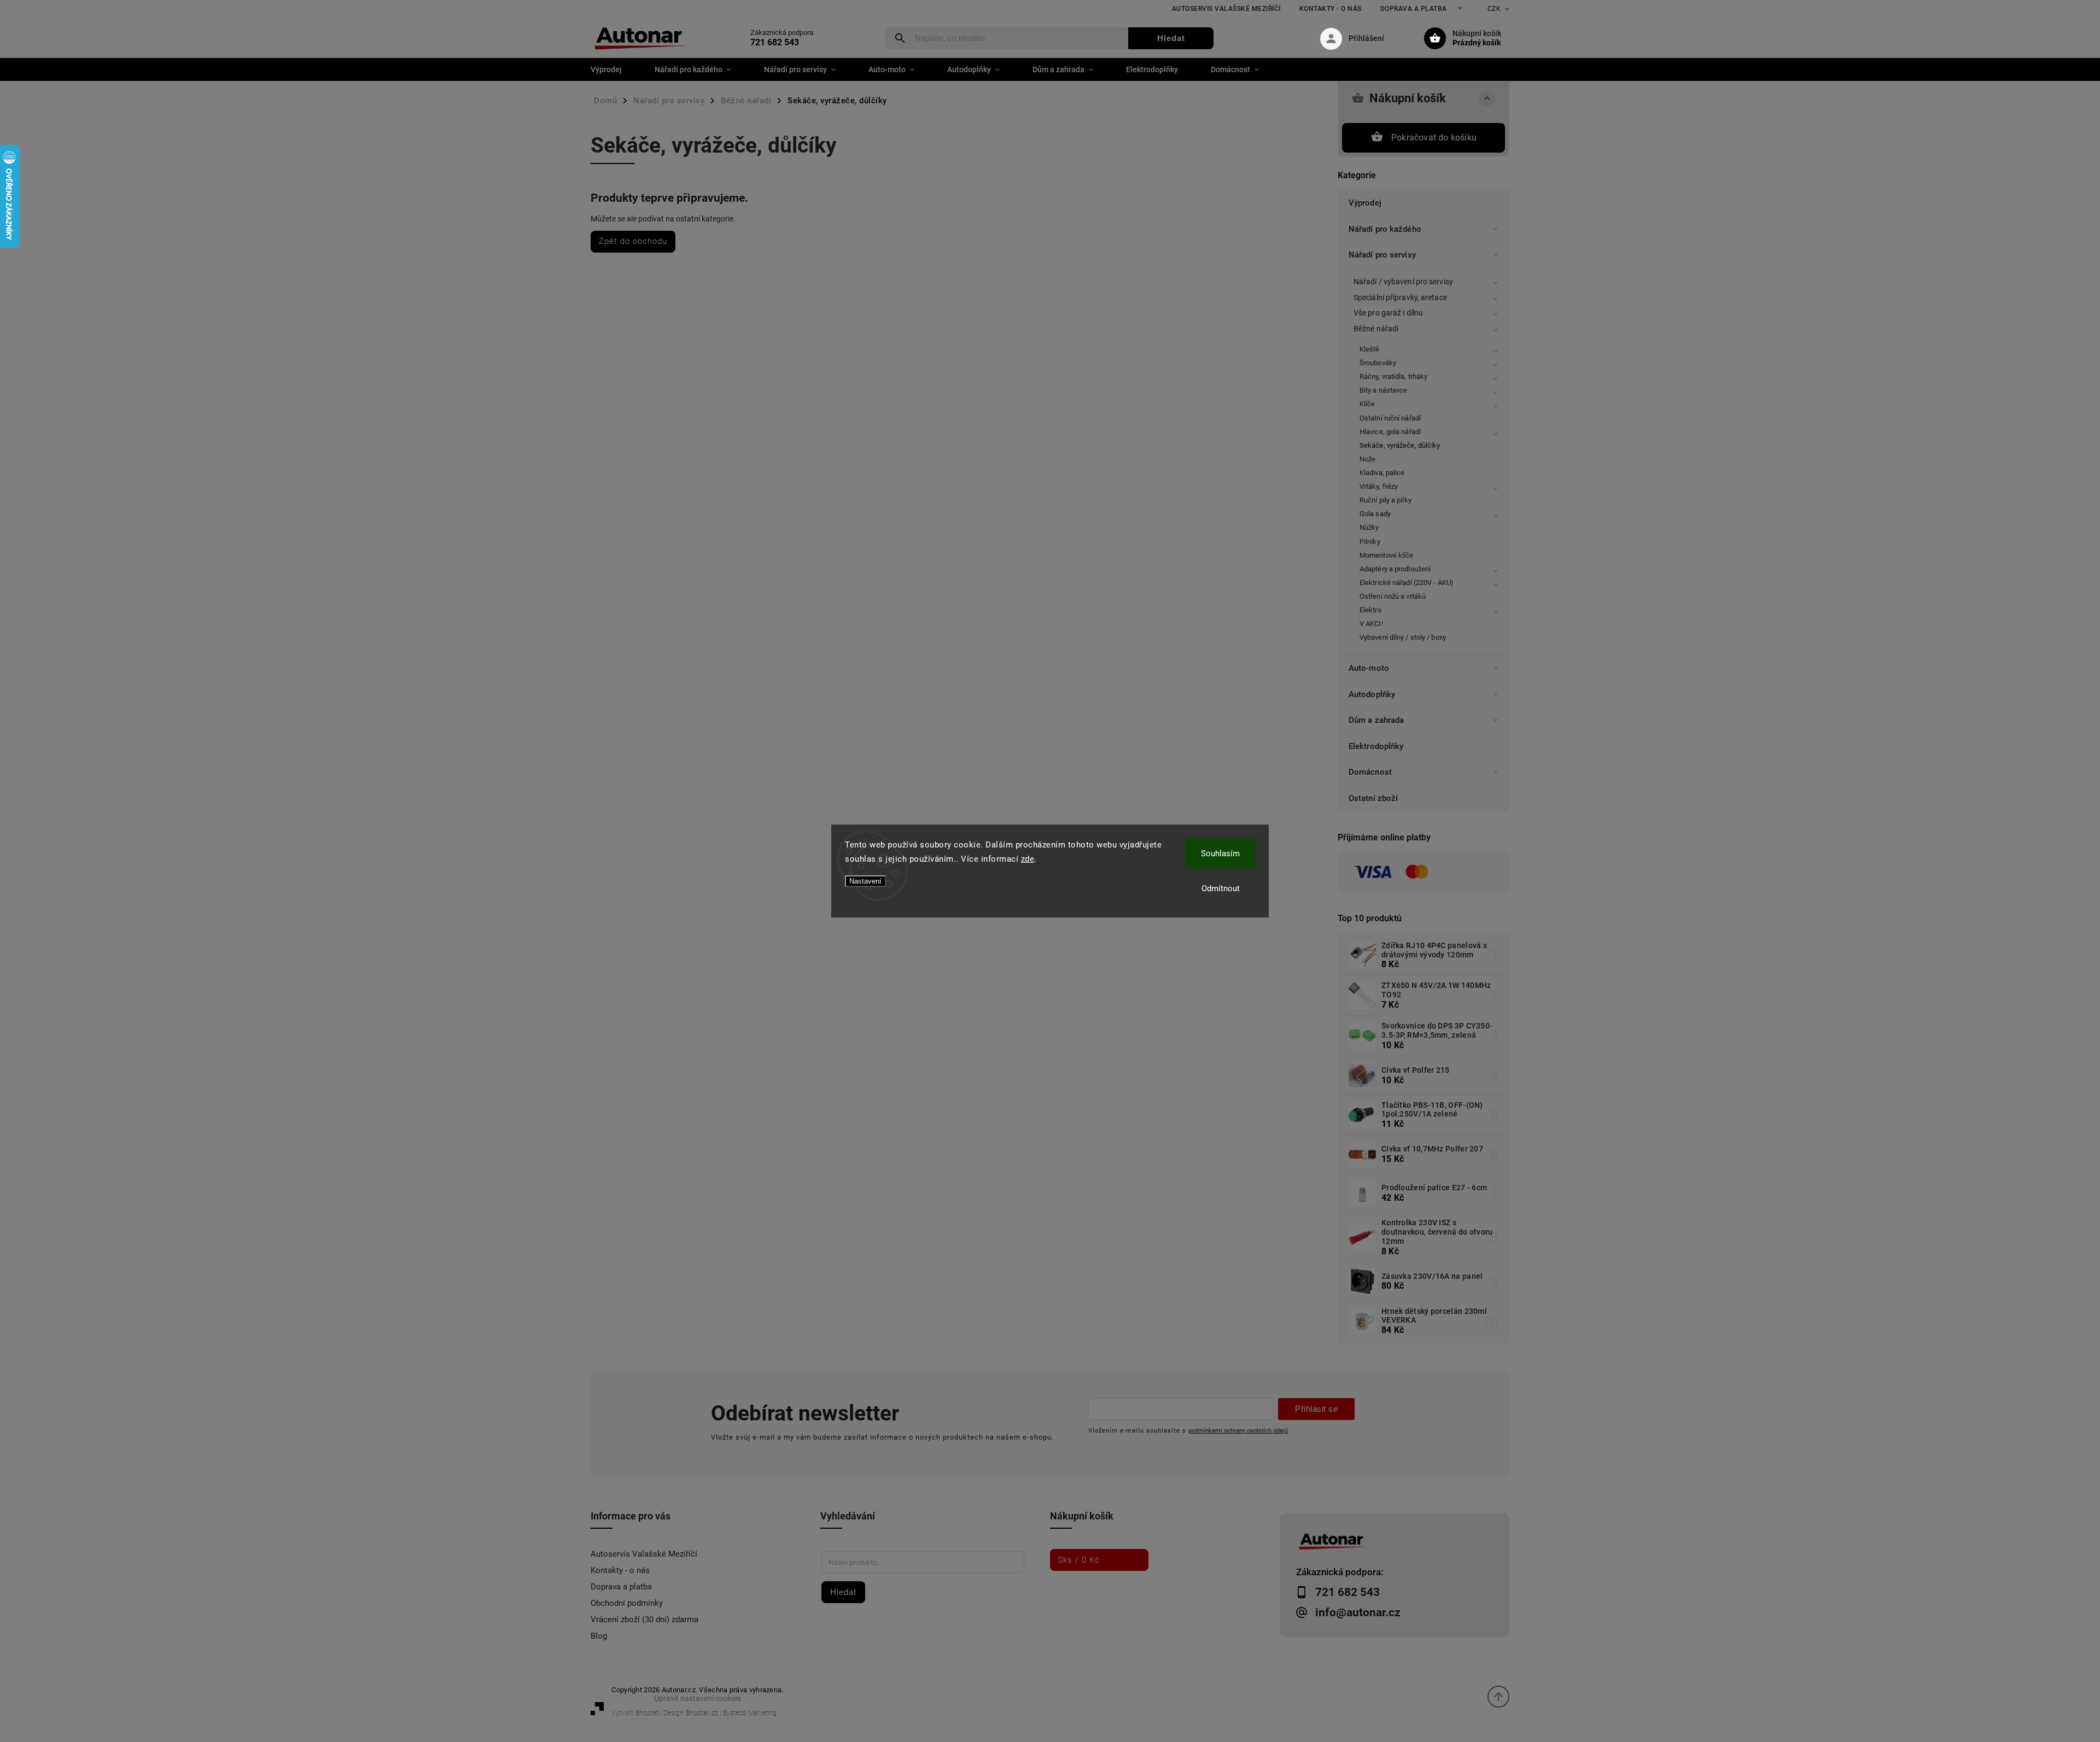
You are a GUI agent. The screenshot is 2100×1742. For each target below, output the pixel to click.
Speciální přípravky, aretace (1400, 297)
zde (1028, 859)
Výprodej (1365, 203)
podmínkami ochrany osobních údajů (1238, 1430)
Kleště (1370, 349)
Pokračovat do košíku (1434, 138)
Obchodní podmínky (627, 1603)
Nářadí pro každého (1385, 229)
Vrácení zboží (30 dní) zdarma (644, 1620)
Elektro (1370, 610)
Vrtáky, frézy (1379, 486)
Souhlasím (1220, 854)
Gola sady (1375, 514)
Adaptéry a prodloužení (1395, 569)
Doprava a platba (1414, 9)
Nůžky (1369, 527)
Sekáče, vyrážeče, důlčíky (1400, 445)
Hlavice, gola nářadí (1390, 432)
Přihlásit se (1316, 1409)
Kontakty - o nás (1331, 9)
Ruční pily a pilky (1386, 500)
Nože (1367, 459)
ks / (1079, 1560)
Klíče (1367, 404)
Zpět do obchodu (633, 241)
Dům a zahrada (1376, 720)
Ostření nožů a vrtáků (1393, 596)
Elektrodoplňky (1376, 746)
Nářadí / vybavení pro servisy (1403, 282)
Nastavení (865, 881)
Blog (599, 1636)
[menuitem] (614, 69)
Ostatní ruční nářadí (1390, 418)
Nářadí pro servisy (1382, 255)
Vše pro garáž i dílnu (1388, 313)
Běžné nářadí (1376, 329)
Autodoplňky (1372, 694)
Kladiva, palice (1382, 473)
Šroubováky (1378, 363)
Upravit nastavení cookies (698, 1698)
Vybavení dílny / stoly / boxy (1403, 637)
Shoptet (647, 1713)
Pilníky (1370, 542)
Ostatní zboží (1373, 798)
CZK (1494, 9)
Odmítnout (1221, 888)
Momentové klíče (1387, 555)
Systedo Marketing (750, 1713)
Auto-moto (1369, 668)
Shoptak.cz (702, 1713)
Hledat (1171, 38)
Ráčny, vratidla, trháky (1393, 376)
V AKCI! (1371, 624)
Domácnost (1370, 772)
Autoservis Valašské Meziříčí (1226, 9)
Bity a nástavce (1384, 390)
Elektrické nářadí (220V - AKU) (1407, 583)
